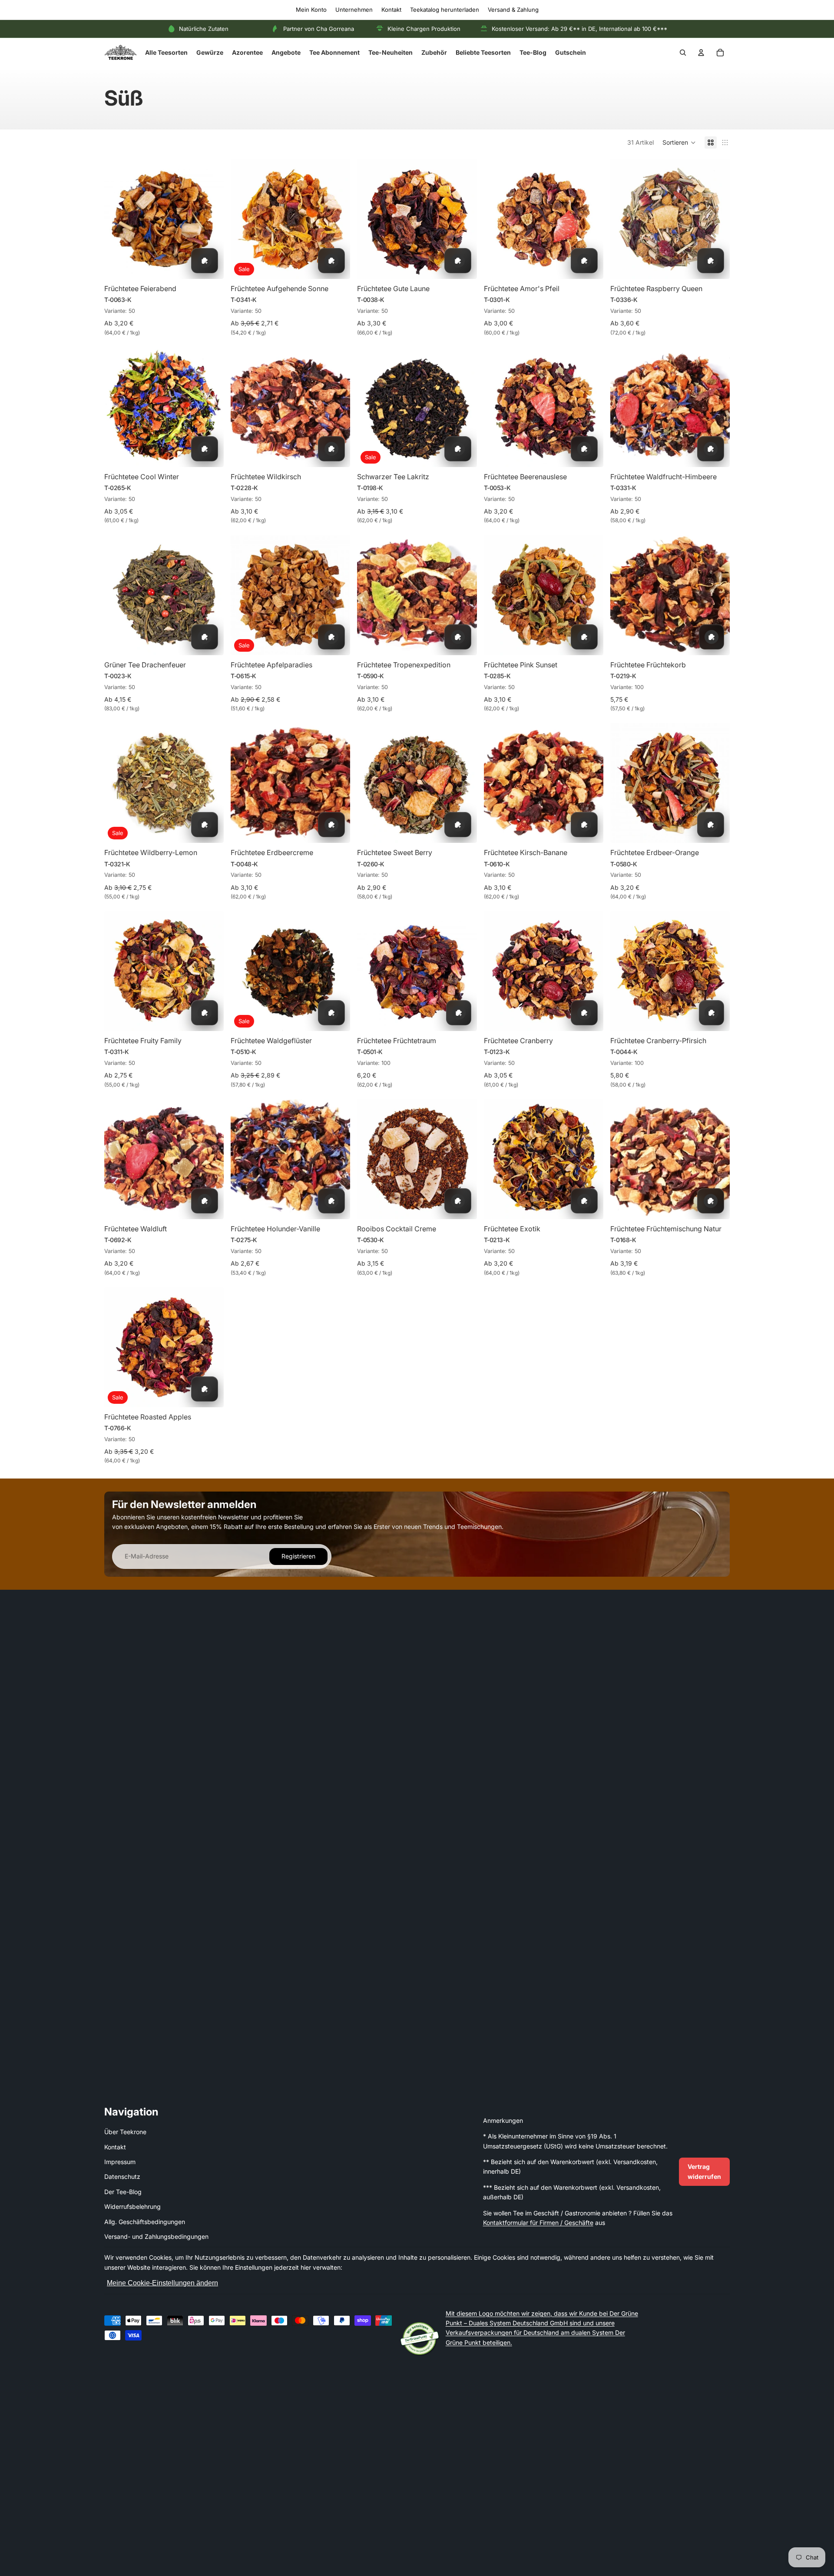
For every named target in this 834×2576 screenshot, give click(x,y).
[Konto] (701, 53)
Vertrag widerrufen (704, 2171)
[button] (679, 143)
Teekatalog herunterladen (445, 10)
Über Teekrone (125, 2132)
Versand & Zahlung (513, 10)
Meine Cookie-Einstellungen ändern (162, 2283)
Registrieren (298, 1557)
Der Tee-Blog (123, 2192)
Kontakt (391, 10)
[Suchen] (683, 53)
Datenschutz (122, 2177)
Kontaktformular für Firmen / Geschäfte (538, 2223)
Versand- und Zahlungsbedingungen (156, 2236)
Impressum (120, 2162)
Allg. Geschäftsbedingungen (145, 2222)
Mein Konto (311, 10)
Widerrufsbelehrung (132, 2206)
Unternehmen (354, 10)
